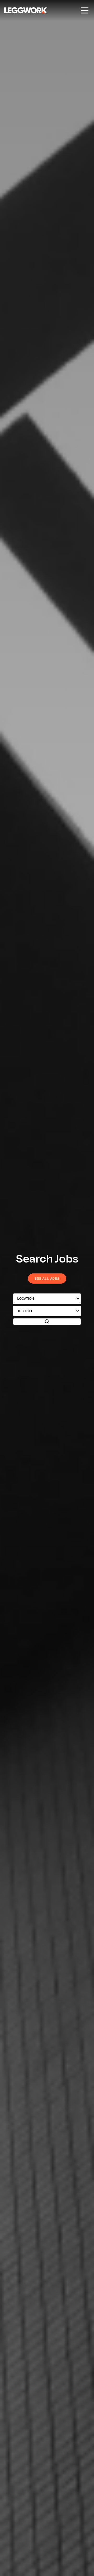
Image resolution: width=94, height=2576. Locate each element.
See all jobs (47, 1278)
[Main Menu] (85, 10)
